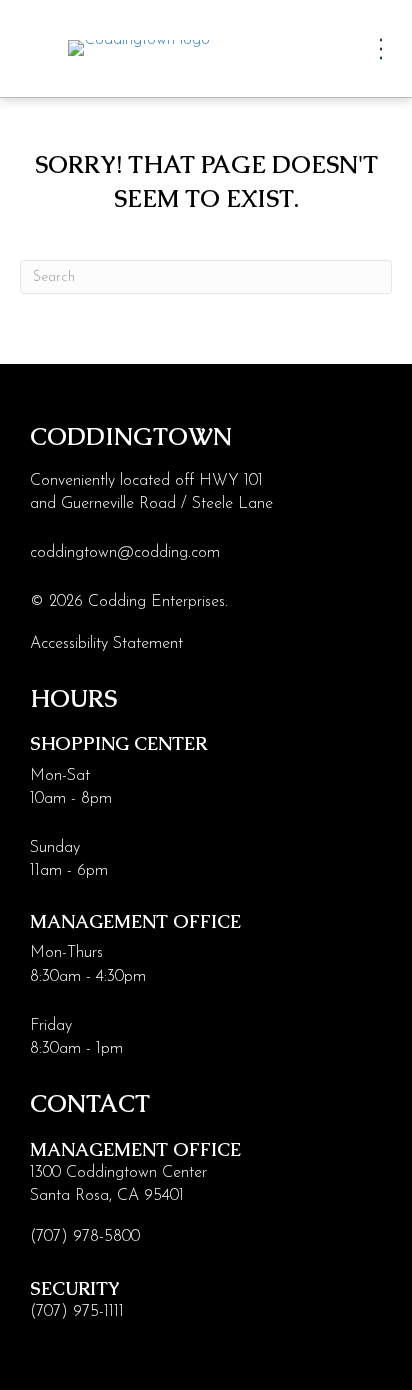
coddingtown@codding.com (125, 553)
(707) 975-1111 (77, 1312)
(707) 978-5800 (85, 1237)
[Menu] (381, 48)
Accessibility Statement (106, 644)
